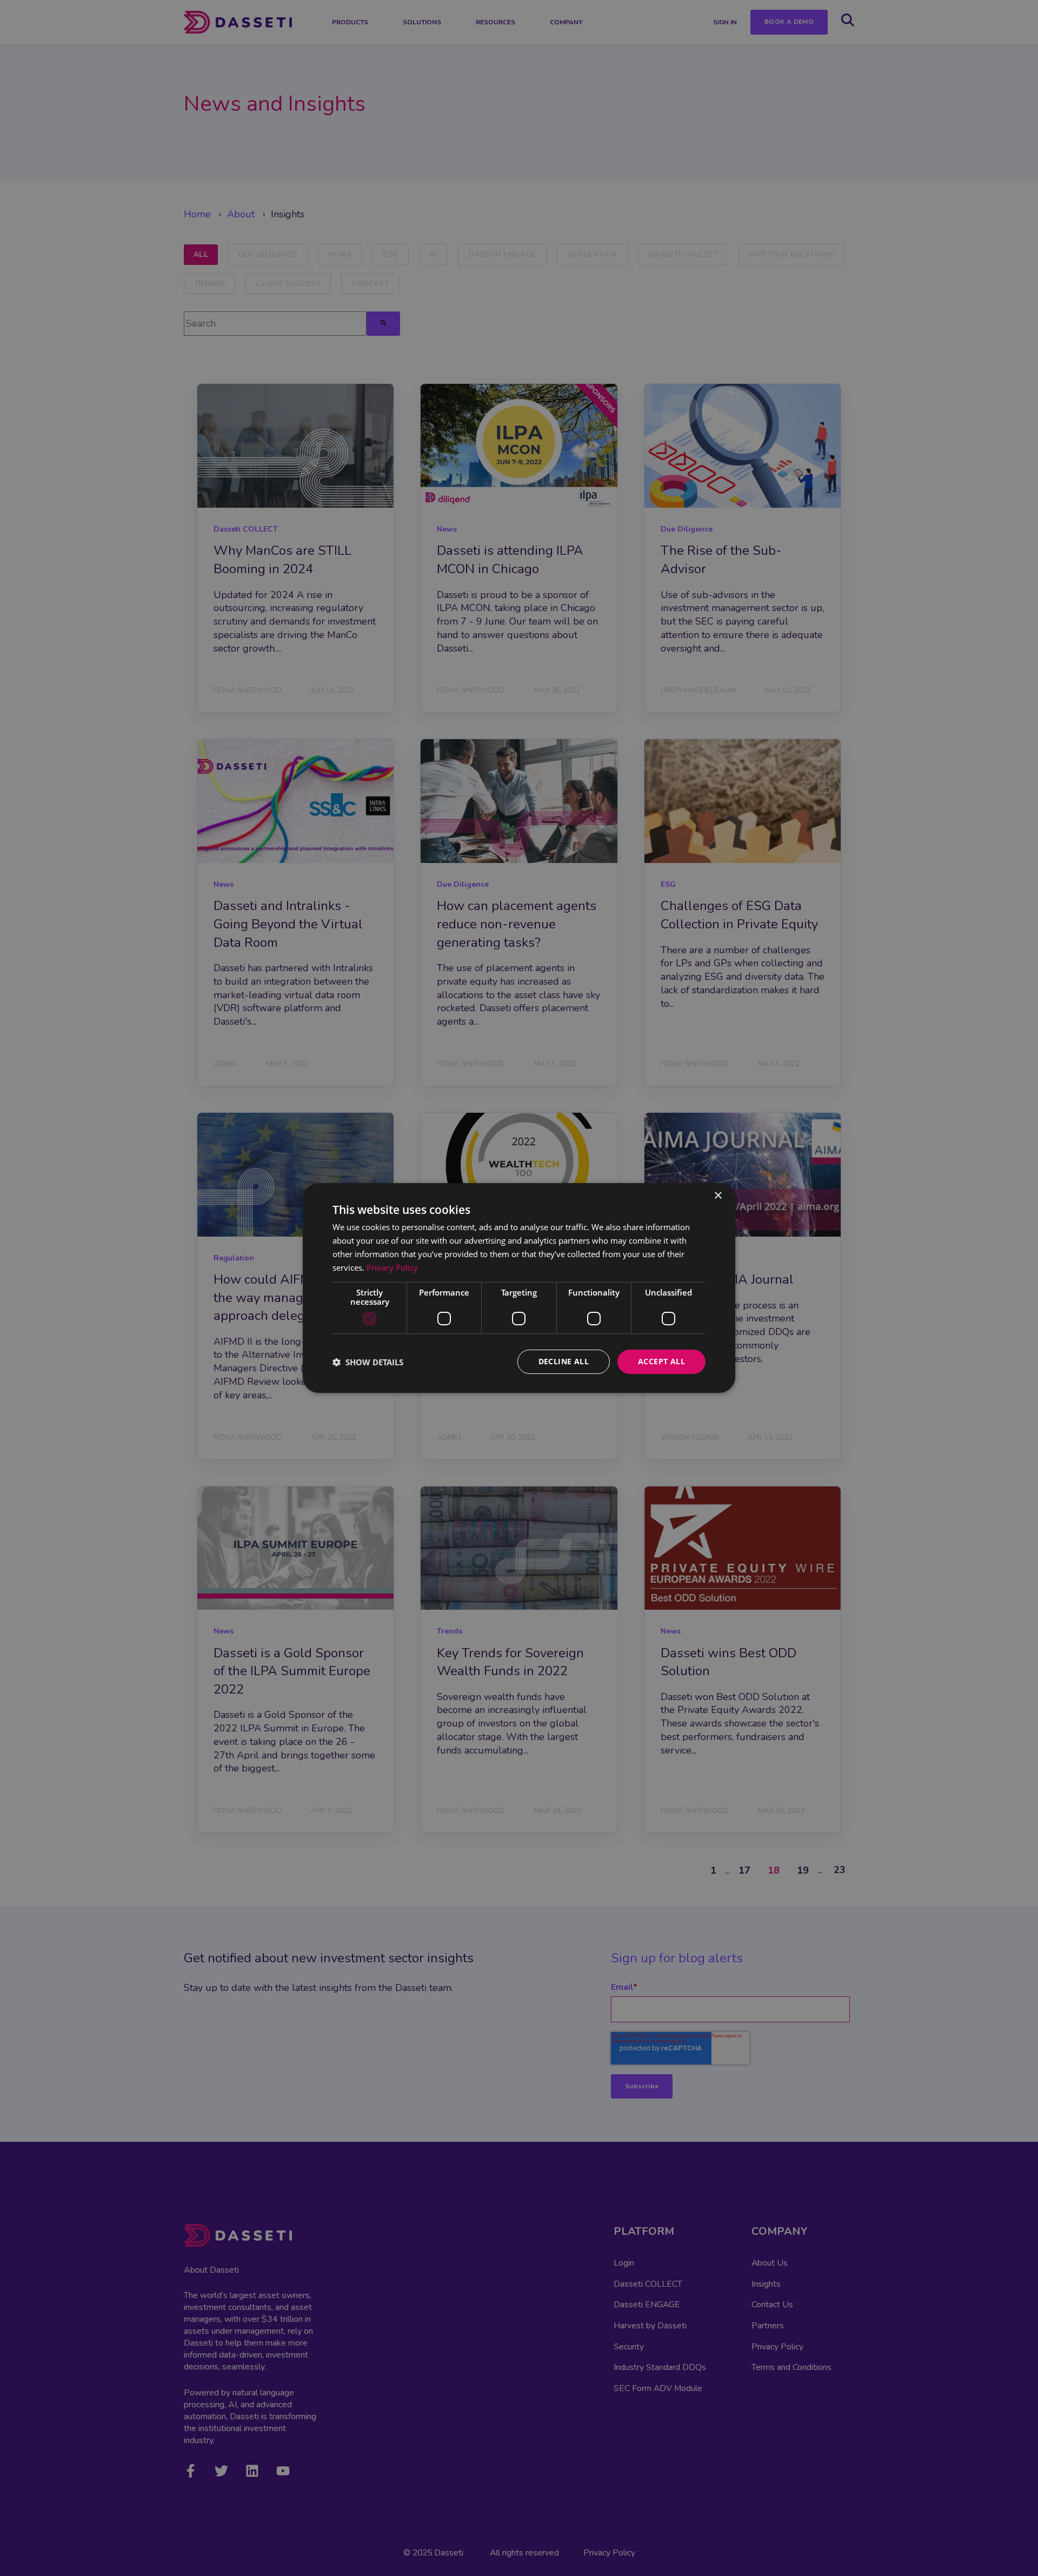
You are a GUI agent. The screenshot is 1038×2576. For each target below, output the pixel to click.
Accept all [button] (661, 1361)
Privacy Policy (392, 1267)
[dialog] (519, 1288)
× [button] (718, 1196)
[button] (368, 1362)
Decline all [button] (564, 1361)
